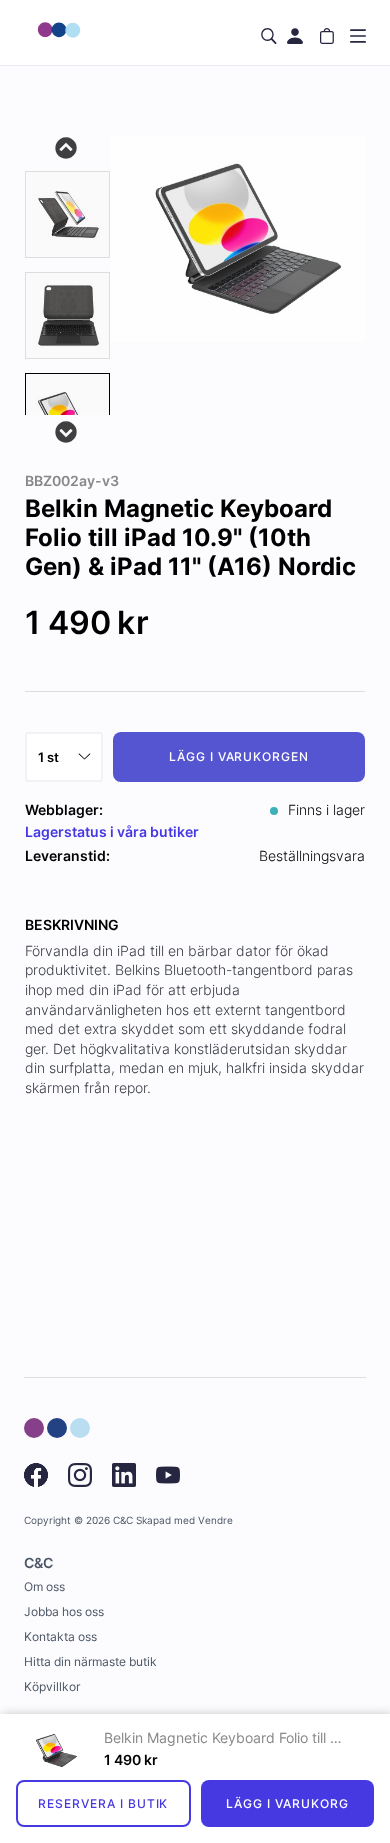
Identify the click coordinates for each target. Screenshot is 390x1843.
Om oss (44, 1586)
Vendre (215, 1520)
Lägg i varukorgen (239, 756)
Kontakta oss (60, 1636)
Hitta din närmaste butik (90, 1661)
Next (67, 430)
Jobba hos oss (64, 1611)
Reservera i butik (103, 1803)
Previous (67, 146)
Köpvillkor (52, 1686)
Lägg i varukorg (287, 1803)
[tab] (67, 214)
